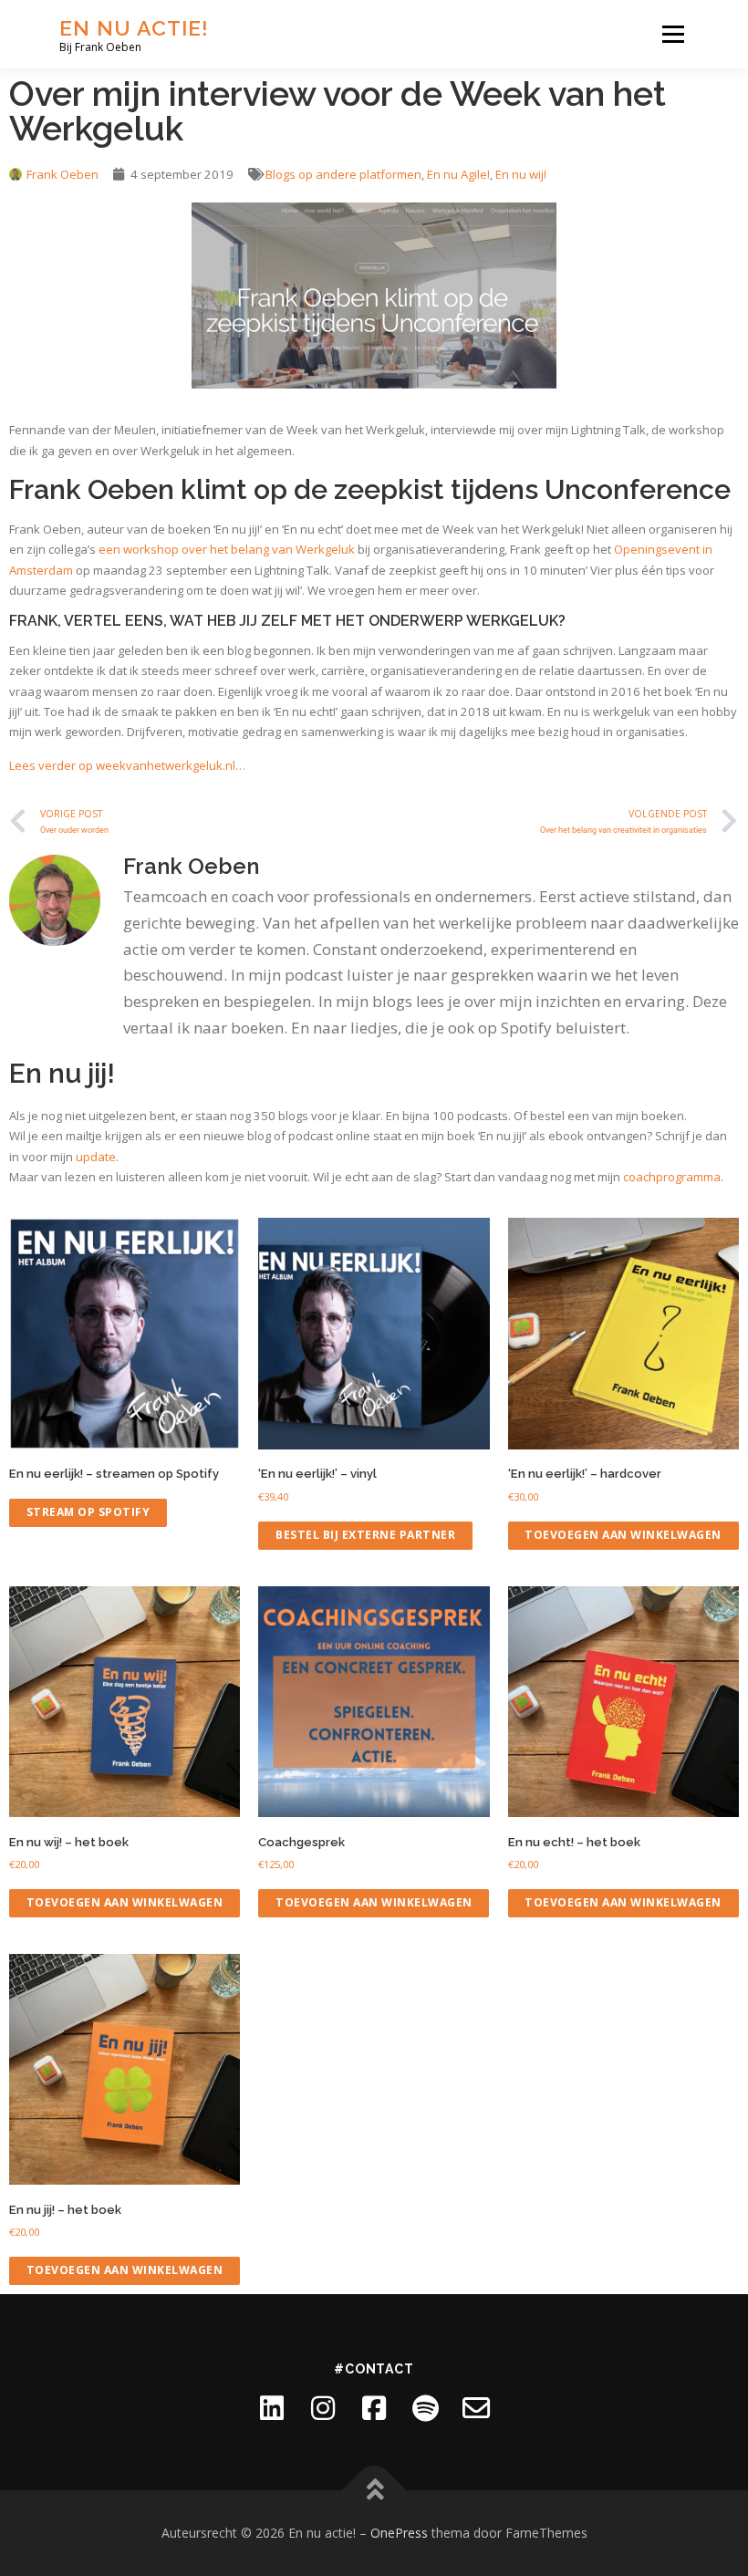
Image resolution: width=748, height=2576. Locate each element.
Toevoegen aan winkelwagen (623, 1535)
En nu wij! (521, 174)
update (96, 1157)
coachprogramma (672, 1177)
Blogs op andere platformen (343, 174)
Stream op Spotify (88, 1512)
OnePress (399, 2533)
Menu (673, 34)
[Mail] (476, 2408)
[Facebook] (374, 2408)
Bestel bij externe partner (365, 1535)
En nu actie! (134, 28)
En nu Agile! (458, 174)
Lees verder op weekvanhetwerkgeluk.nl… (127, 765)
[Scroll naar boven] (374, 2491)
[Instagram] (323, 2408)
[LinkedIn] (272, 2408)
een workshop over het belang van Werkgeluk (227, 549)
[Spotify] (425, 2408)
